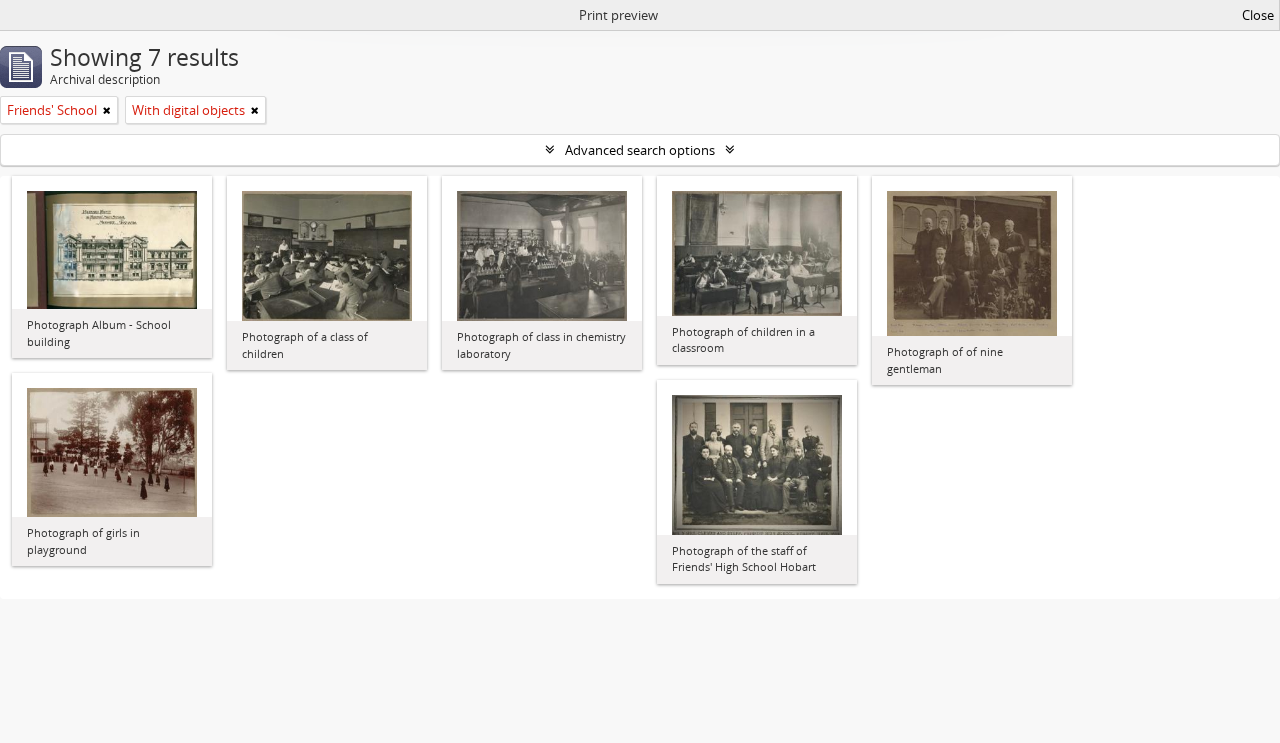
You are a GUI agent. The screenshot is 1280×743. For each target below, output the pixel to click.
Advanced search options (640, 150)
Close (1258, 15)
